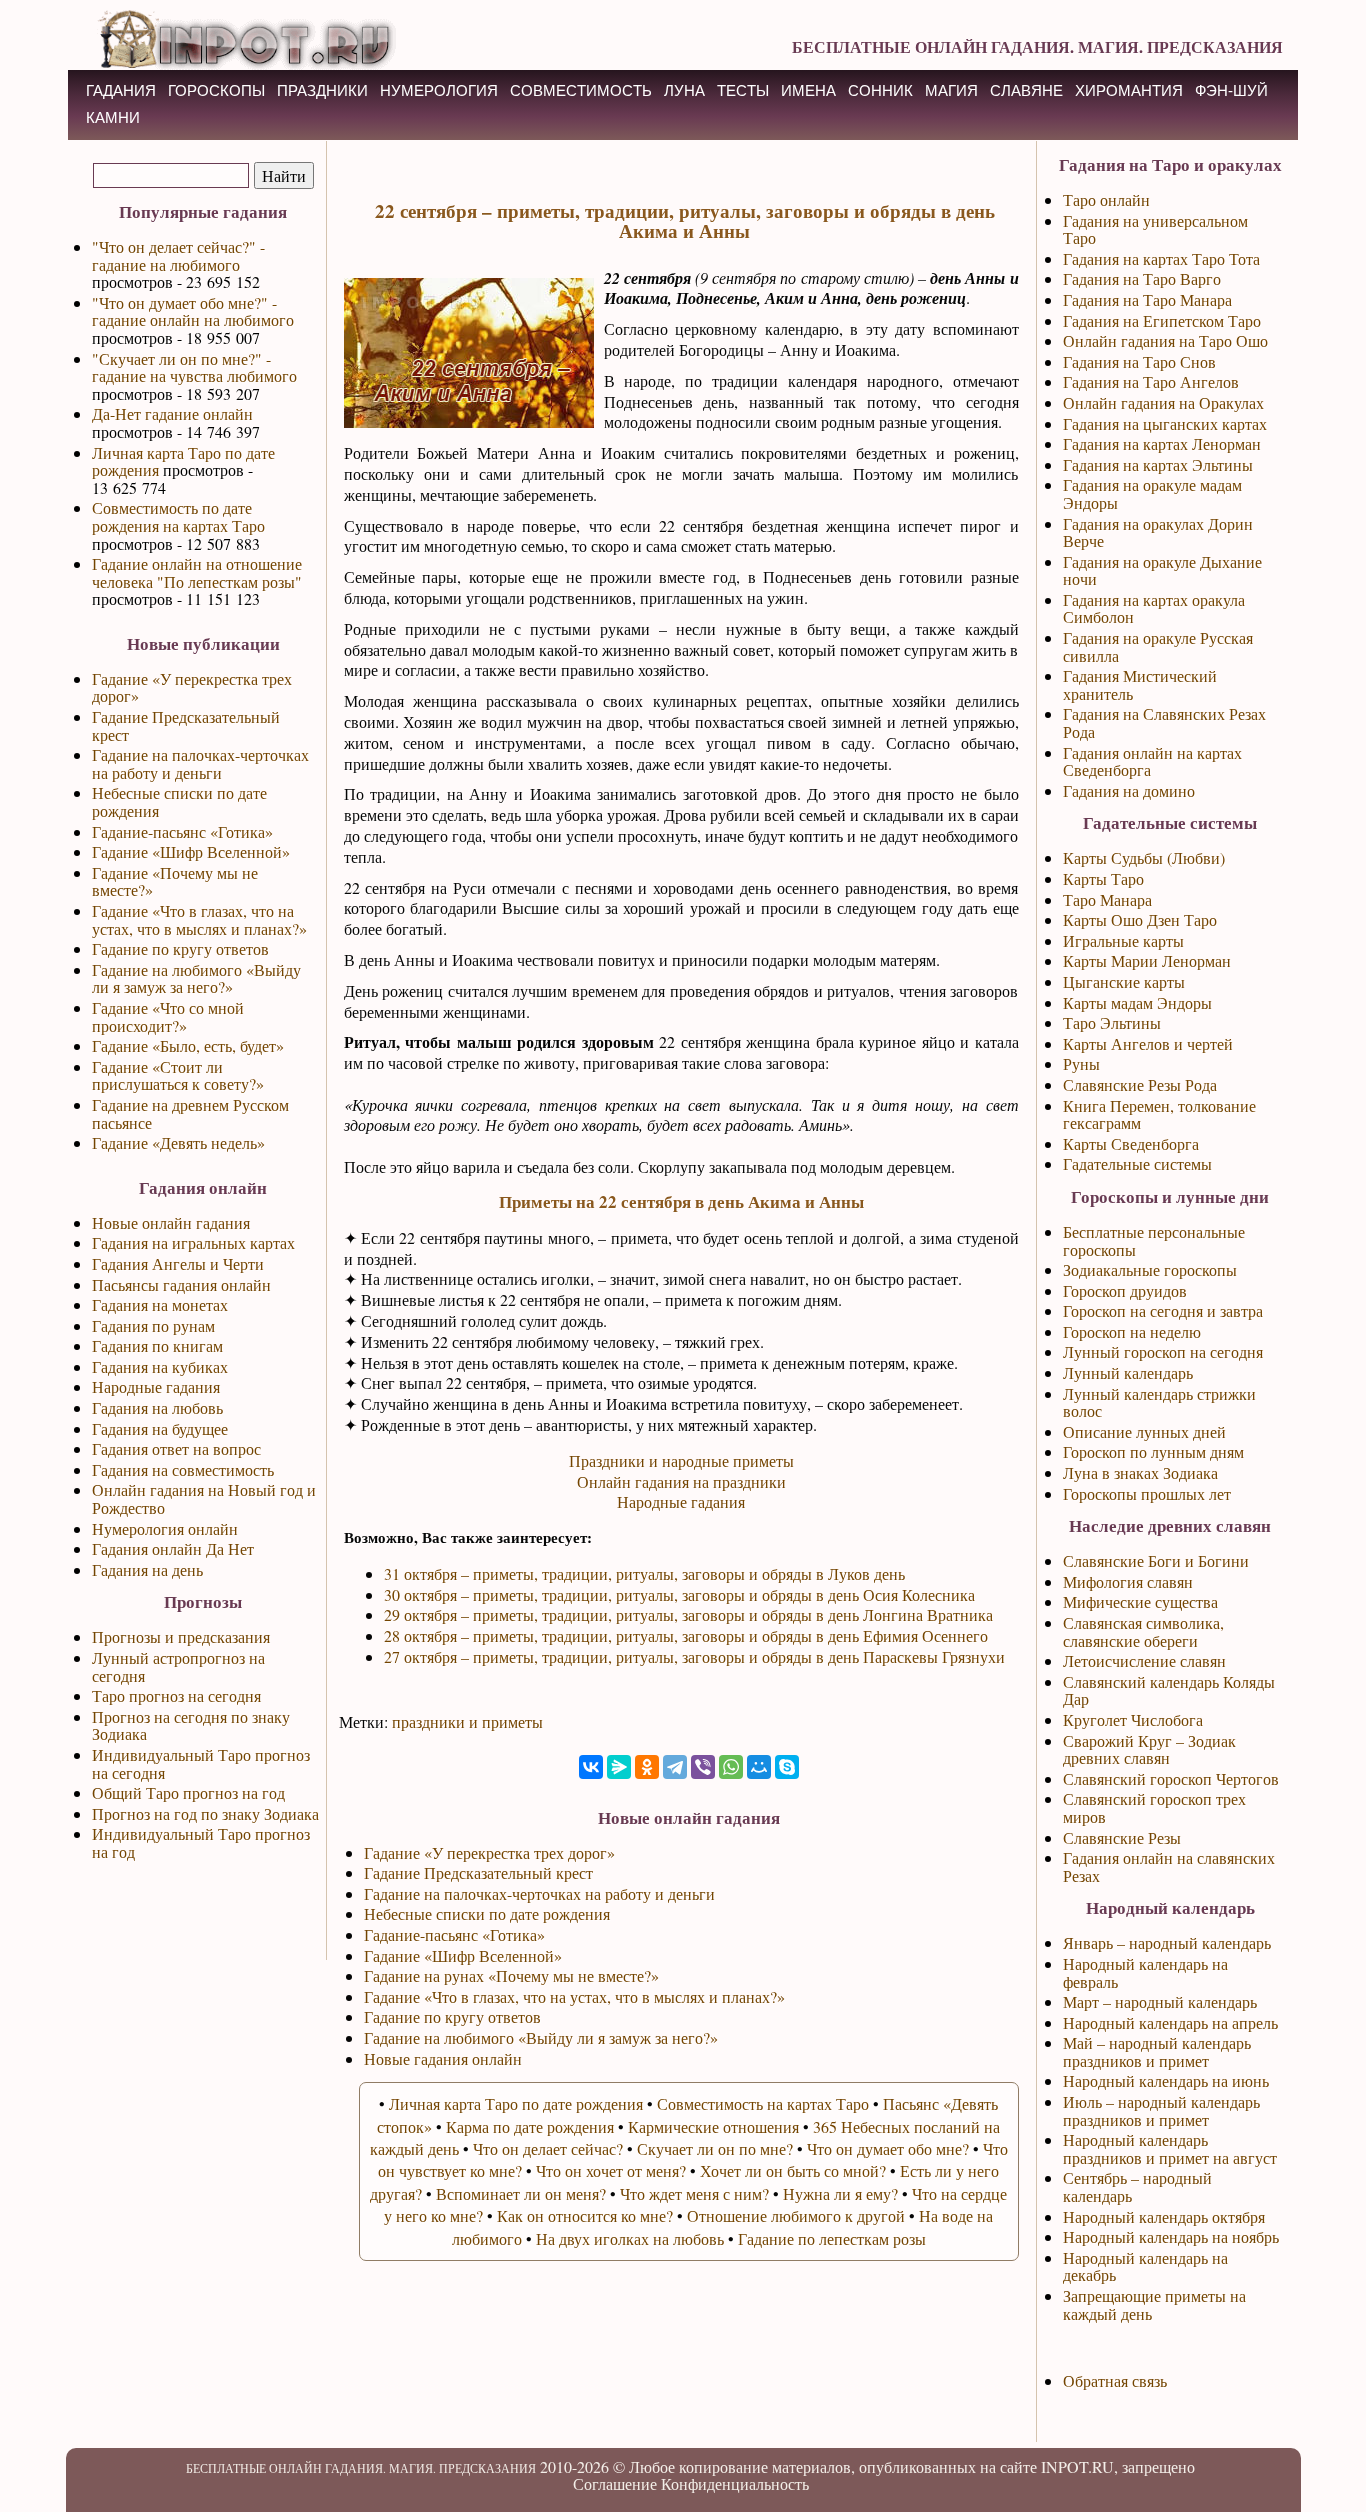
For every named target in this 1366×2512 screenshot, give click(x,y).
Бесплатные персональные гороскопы (1154, 1240)
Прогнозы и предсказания (181, 1636)
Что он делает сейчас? (548, 2148)
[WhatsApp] (731, 1767)
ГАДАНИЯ (121, 90)
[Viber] (703, 1767)
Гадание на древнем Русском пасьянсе (190, 1113)
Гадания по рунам (153, 1325)
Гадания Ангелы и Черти (178, 1263)
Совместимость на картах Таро (763, 2103)
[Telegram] (675, 1767)
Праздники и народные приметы (681, 1460)
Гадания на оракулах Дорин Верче (1158, 532)
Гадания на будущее (160, 1428)
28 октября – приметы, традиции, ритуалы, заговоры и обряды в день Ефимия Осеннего (686, 1635)
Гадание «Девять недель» (178, 1142)
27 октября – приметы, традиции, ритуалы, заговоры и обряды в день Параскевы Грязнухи (694, 1656)
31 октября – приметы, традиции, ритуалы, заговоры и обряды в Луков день (644, 1573)
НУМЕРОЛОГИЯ (439, 90)
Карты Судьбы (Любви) (1144, 857)
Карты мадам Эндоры (1137, 1002)
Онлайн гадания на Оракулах (1163, 402)
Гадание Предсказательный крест (186, 725)
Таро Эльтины (1112, 1022)
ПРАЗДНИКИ (322, 90)
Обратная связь (1115, 2380)
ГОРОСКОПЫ (216, 90)
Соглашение (615, 2483)
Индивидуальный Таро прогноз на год (201, 1842)
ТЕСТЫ (743, 90)
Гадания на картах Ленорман (1162, 443)
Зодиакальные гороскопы (1150, 1269)
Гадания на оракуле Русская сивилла (1158, 646)
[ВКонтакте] (591, 1767)
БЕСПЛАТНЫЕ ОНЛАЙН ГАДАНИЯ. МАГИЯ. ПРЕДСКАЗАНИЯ (1037, 46)
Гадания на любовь (157, 1407)
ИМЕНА (808, 90)
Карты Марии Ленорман (1147, 960)
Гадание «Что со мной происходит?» (168, 1016)
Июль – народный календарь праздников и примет (1161, 2110)
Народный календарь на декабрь (1145, 2266)
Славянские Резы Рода (1140, 1084)
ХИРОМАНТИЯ (1129, 90)
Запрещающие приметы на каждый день (1154, 2304)
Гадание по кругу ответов (180, 948)
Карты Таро (1103, 878)
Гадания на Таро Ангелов (1151, 381)
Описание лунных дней (1144, 1431)
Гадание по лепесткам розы (832, 2238)
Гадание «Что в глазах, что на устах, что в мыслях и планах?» (199, 919)
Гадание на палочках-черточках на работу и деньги (200, 763)
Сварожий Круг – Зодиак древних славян (1149, 1749)
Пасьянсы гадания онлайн (181, 1284)
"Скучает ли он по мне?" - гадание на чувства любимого (194, 367)
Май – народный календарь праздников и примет (1157, 2051)
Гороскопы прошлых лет (1147, 1493)
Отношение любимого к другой (796, 2215)
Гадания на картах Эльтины (1158, 464)
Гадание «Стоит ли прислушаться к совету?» (178, 1075)
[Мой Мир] (759, 1767)
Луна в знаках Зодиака (1140, 1472)
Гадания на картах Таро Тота (1161, 258)
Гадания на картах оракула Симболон (1154, 608)
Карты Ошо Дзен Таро (1140, 919)
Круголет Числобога (1133, 1719)
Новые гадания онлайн (443, 2058)
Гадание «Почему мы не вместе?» (175, 881)
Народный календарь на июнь (1166, 2080)
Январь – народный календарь (1167, 1942)
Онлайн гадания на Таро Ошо (1165, 340)
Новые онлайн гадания (171, 1222)
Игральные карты (1123, 940)
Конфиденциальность (735, 2483)
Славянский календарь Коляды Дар (1169, 1690)
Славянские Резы (1122, 1837)
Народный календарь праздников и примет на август (1170, 2148)
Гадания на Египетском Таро (1162, 320)
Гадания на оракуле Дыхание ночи (1162, 570)
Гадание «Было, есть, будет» (188, 1045)
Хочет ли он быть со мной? (793, 2170)
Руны (1081, 1063)
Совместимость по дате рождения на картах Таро (178, 516)
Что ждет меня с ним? (694, 2193)
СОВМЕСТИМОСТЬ (581, 90)
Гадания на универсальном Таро (1155, 229)
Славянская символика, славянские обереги (1143, 1631)
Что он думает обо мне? (888, 2148)
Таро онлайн (1106, 199)
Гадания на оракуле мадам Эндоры (1152, 493)
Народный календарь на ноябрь (1171, 2236)
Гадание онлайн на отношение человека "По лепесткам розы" (197, 572)
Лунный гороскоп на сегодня (1163, 1351)
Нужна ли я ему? (840, 2193)
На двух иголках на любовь (630, 2238)
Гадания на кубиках (160, 1366)
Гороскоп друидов (1125, 1290)
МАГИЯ (951, 90)
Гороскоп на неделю (1132, 1331)
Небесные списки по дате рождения (179, 801)
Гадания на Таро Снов (1139, 361)
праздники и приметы (467, 1721)
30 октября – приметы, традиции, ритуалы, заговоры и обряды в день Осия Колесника (679, 1594)
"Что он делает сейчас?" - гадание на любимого (178, 255)
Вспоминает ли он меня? (521, 2193)
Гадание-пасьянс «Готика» (182, 831)
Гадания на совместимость (183, 1469)
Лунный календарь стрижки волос (1159, 1402)
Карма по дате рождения (530, 2126)
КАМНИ (113, 117)
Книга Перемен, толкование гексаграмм (1159, 1114)
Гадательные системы (1137, 1163)
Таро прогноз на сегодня (176, 1695)
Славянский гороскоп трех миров (1154, 1807)
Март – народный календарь (1160, 2001)
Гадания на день (147, 1569)
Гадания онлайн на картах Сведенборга (1152, 761)
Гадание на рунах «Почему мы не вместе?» (511, 1975)
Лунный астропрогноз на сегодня (178, 1666)
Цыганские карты (1124, 981)
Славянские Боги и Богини (1156, 1560)
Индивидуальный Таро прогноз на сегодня (201, 1763)
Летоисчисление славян (1144, 1660)
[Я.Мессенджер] (619, 1767)
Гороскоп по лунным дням (1153, 1451)
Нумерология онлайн (165, 1528)
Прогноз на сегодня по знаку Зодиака (191, 1725)
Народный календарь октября (1164, 2216)
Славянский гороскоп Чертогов (1171, 1778)
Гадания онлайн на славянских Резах (1169, 1866)
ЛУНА (684, 90)
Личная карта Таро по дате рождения (183, 461)
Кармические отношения (713, 2126)
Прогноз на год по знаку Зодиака (205, 1813)
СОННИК (880, 90)
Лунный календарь (1128, 1372)
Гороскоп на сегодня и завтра (1163, 1310)
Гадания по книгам (157, 1345)
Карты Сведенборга (1131, 1143)
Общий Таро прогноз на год (188, 1792)
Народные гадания (156, 1386)
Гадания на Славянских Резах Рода (1164, 722)
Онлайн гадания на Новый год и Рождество (204, 1498)
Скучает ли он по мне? (715, 2148)
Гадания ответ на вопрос (176, 1448)
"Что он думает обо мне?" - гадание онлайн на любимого (193, 311)
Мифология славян (1128, 1581)
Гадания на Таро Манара (1147, 299)
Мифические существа (1140, 1601)
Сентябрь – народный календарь (1137, 2186)
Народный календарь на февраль (1145, 1972)
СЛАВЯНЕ (1026, 90)
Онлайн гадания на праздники (681, 1481)
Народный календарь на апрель (1170, 2022)
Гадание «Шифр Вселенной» (191, 851)
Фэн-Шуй (1231, 90)
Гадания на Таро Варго (1142, 278)
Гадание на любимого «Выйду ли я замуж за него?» (196, 978)
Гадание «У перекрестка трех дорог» (192, 687)
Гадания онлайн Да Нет (173, 1548)
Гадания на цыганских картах (1165, 423)
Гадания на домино (1129, 790)
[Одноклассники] (647, 1767)
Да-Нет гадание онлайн (172, 413)
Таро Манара (1107, 899)
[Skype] (787, 1767)
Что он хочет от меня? (611, 2170)
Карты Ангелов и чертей (1148, 1043)
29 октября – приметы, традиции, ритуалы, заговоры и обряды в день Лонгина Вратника (688, 1614)
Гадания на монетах (160, 1304)
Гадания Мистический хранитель (1140, 684)
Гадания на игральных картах (193, 1242)
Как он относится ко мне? (585, 2215)
